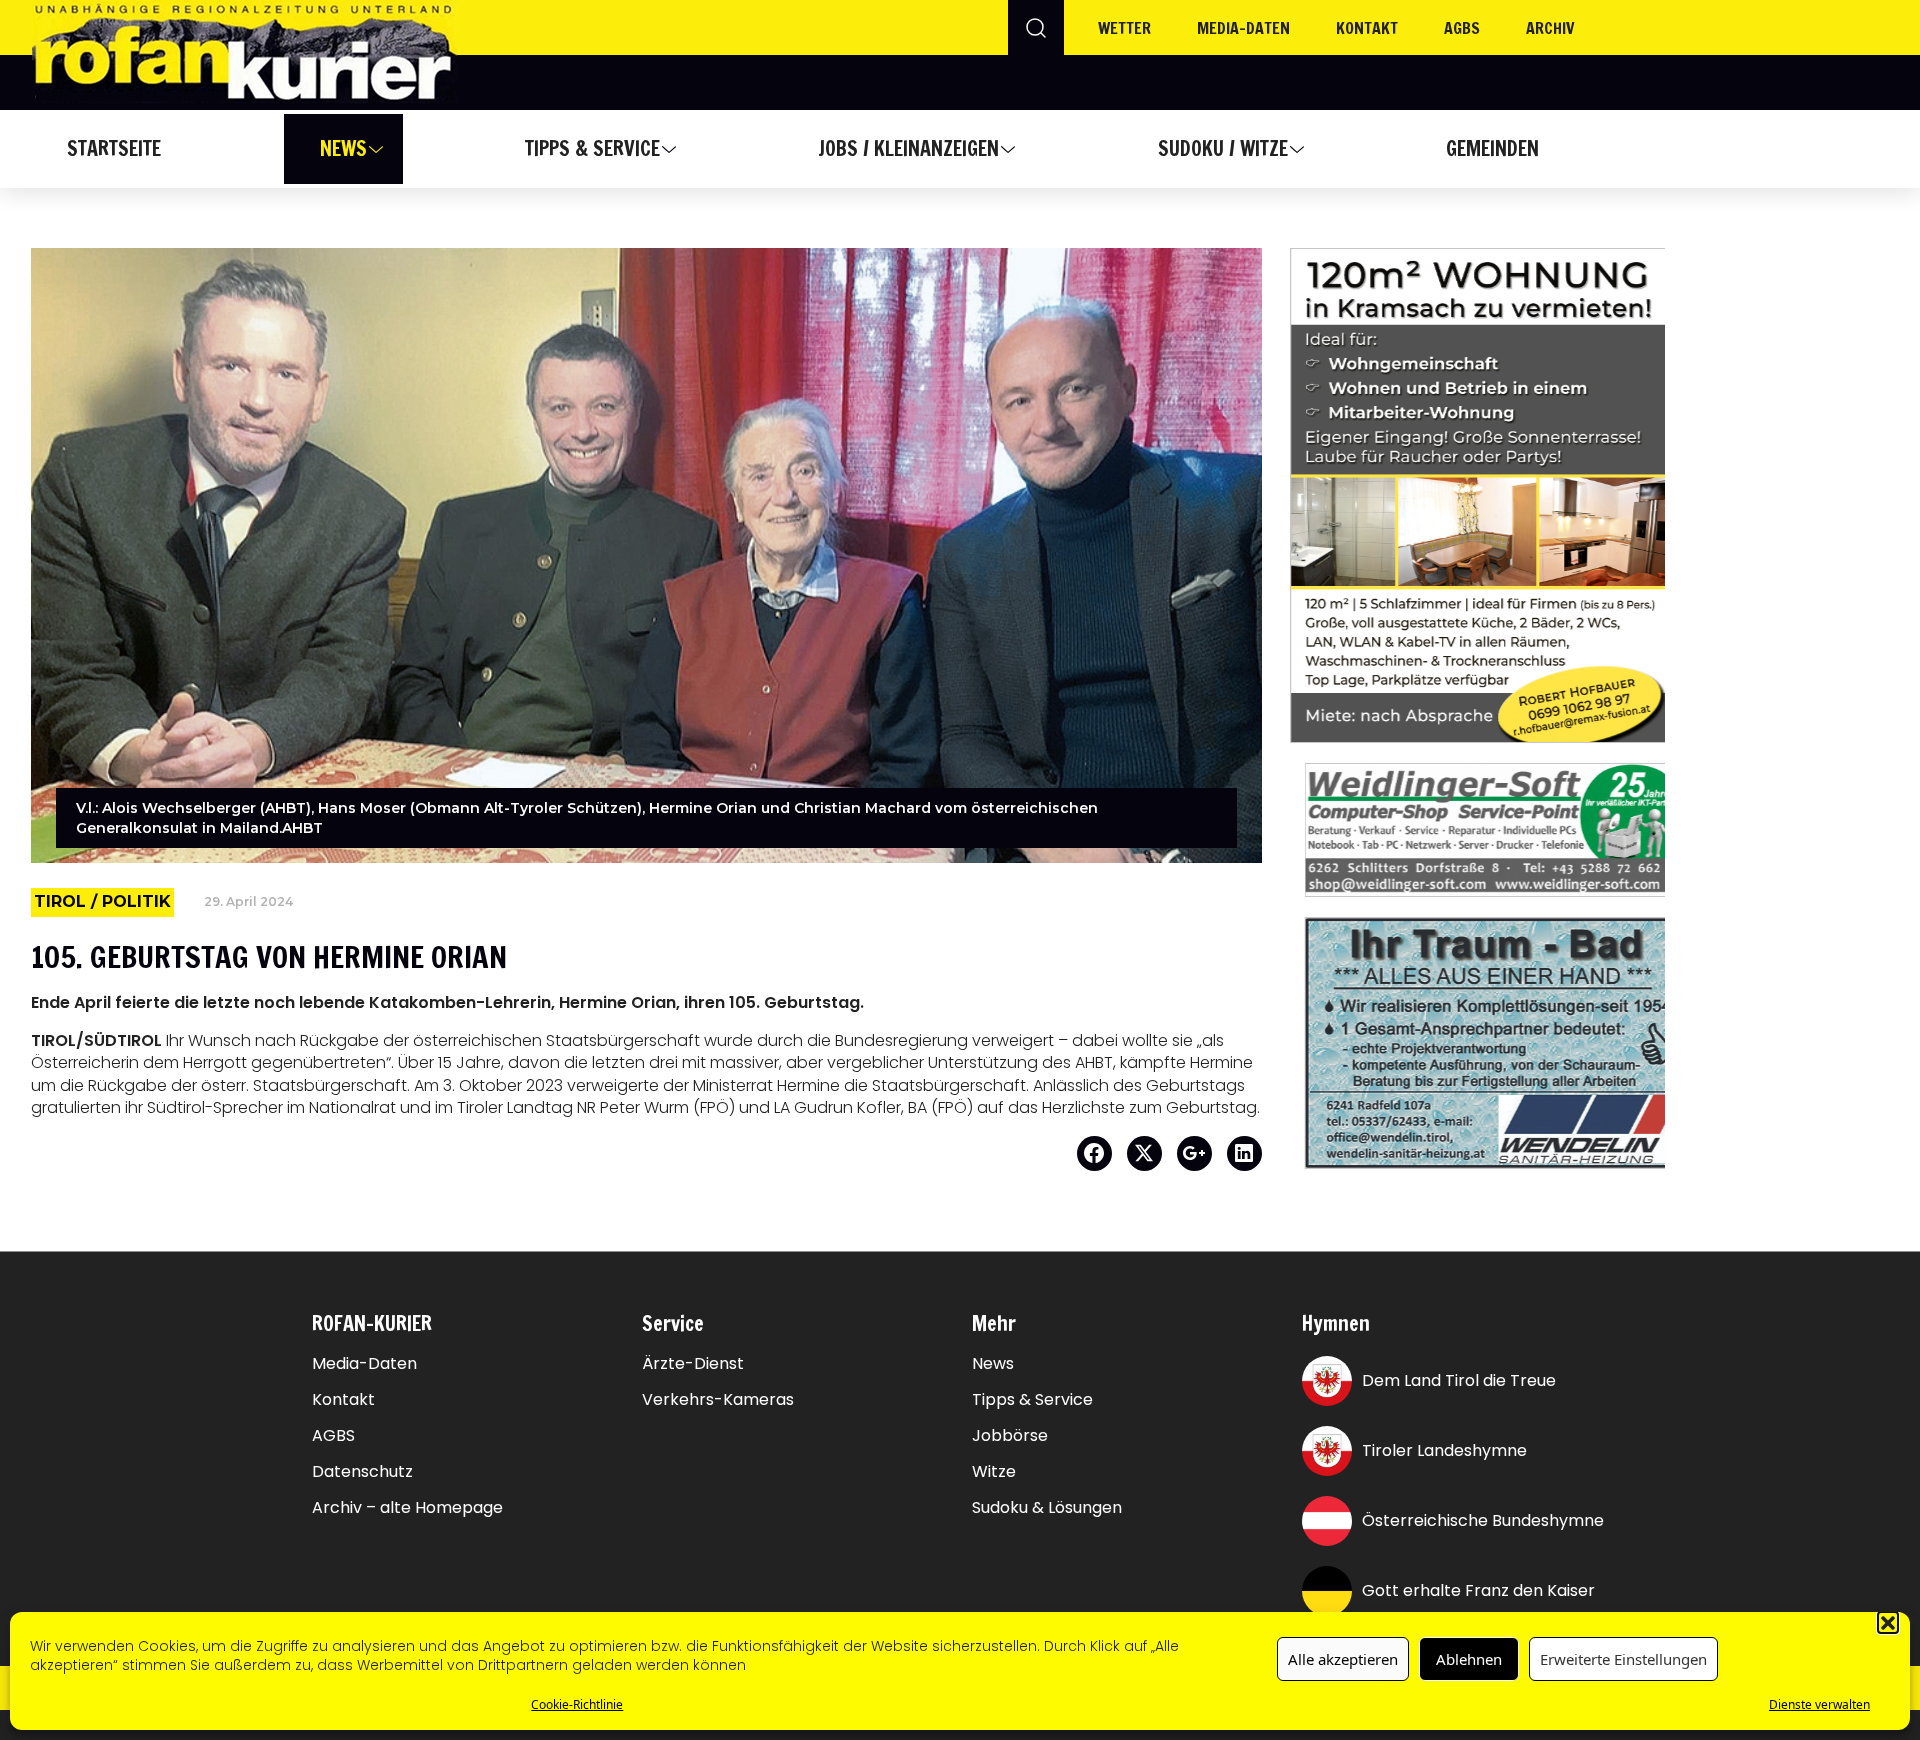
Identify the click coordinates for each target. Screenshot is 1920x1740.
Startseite (114, 148)
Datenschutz (362, 1472)
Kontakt (1367, 28)
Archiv (1550, 28)
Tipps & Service (592, 148)
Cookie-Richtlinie (577, 1704)
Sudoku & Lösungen (1047, 1508)
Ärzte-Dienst (693, 1364)
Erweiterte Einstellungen (1623, 1659)
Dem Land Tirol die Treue (1459, 1380)
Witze (994, 1472)
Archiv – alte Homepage (407, 1508)
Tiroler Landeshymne (1444, 1450)
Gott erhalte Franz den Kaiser (1478, 1590)
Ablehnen (1469, 1659)
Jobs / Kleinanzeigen (908, 148)
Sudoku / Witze (1223, 148)
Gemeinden (1492, 148)
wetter (1124, 28)
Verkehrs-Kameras (718, 1400)
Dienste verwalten (1819, 1704)
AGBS (1462, 28)
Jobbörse (1010, 1436)
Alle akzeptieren (1343, 1659)
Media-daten (1243, 28)
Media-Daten (364, 1364)
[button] (1888, 1622)
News (343, 148)
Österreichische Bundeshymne (1483, 1520)
